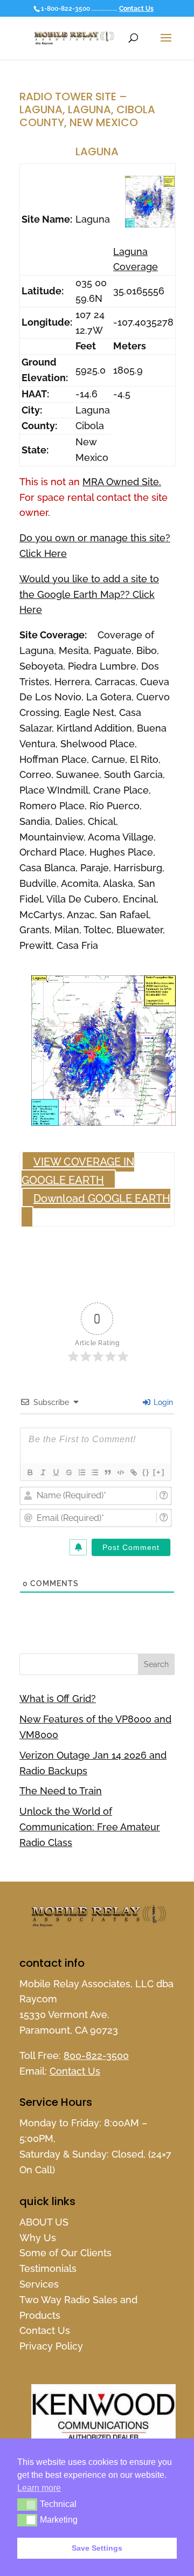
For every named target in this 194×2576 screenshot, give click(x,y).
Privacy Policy (51, 2346)
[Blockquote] (107, 1472)
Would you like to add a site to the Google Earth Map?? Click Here (89, 594)
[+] (159, 1472)
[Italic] (43, 1472)
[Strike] (68, 1472)
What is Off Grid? (58, 1699)
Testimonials (48, 2268)
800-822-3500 (96, 2055)
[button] (27, 2504)
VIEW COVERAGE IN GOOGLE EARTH (78, 1171)
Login (162, 1402)
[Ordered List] (81, 1472)
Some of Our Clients (65, 2253)
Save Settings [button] (97, 2548)
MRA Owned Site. (122, 482)
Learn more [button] (39, 2488)
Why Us (38, 2238)
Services (39, 2284)
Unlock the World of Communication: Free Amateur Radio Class (90, 1827)
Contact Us (136, 9)
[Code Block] (120, 1472)
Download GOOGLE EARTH (102, 1199)
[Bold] (30, 1472)
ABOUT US (44, 2222)
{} (146, 1472)
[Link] (133, 1472)
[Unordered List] (94, 1472)
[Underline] (56, 1472)
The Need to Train (61, 1791)
